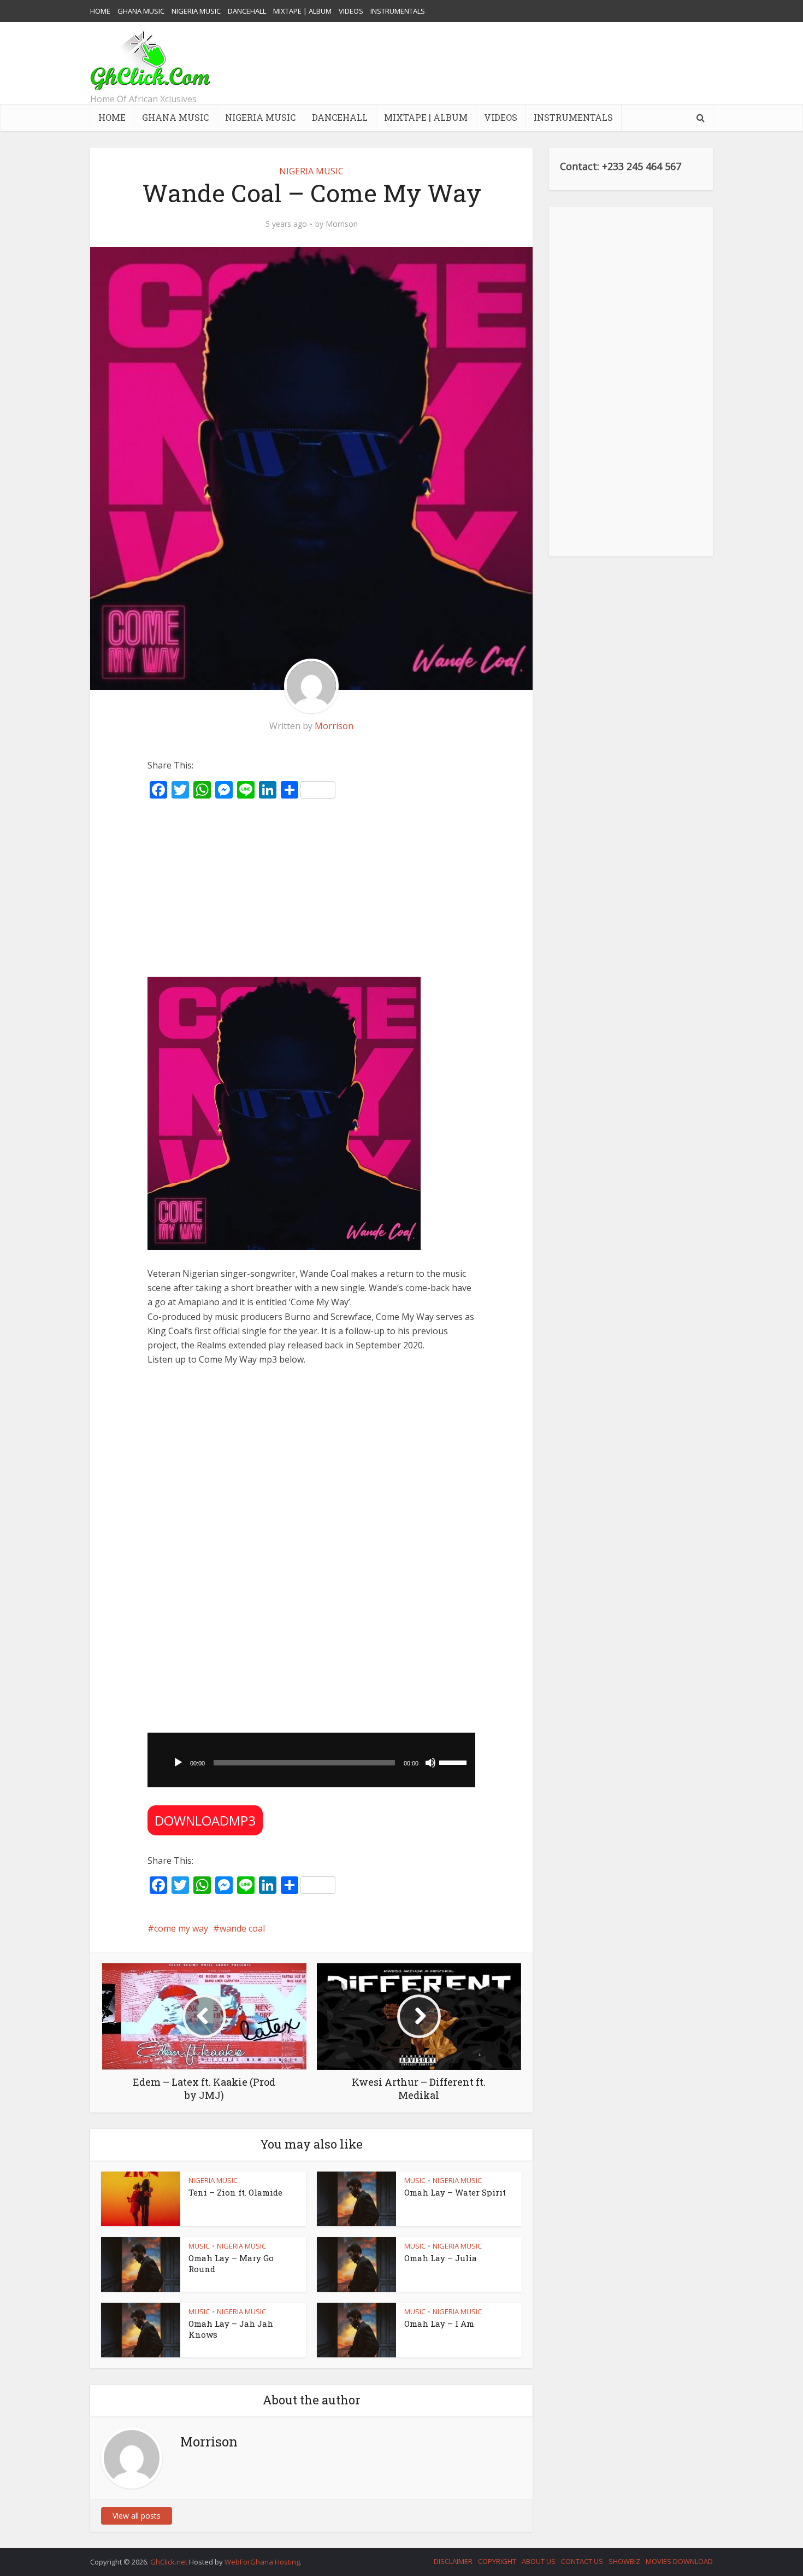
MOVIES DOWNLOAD (679, 2561)
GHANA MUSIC (141, 11)
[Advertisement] (514, 63)
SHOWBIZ (624, 2561)
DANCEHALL (247, 11)
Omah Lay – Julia (441, 2258)
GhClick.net (170, 2562)
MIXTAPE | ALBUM (302, 11)
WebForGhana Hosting (262, 2562)
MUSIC (415, 2180)
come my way (181, 1928)
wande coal (242, 1928)
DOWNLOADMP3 (205, 1820)
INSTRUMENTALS (398, 11)
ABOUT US (539, 2561)
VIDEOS (351, 11)
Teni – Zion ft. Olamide (235, 2192)
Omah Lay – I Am (439, 2323)
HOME (100, 11)
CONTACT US (582, 2561)
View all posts (137, 2516)
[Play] (178, 1763)
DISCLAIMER (453, 2561)
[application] (311, 1760)
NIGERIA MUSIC (196, 11)
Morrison (342, 224)
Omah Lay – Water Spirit (455, 2192)
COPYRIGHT (497, 2561)
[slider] (454, 1762)
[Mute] (430, 1763)
